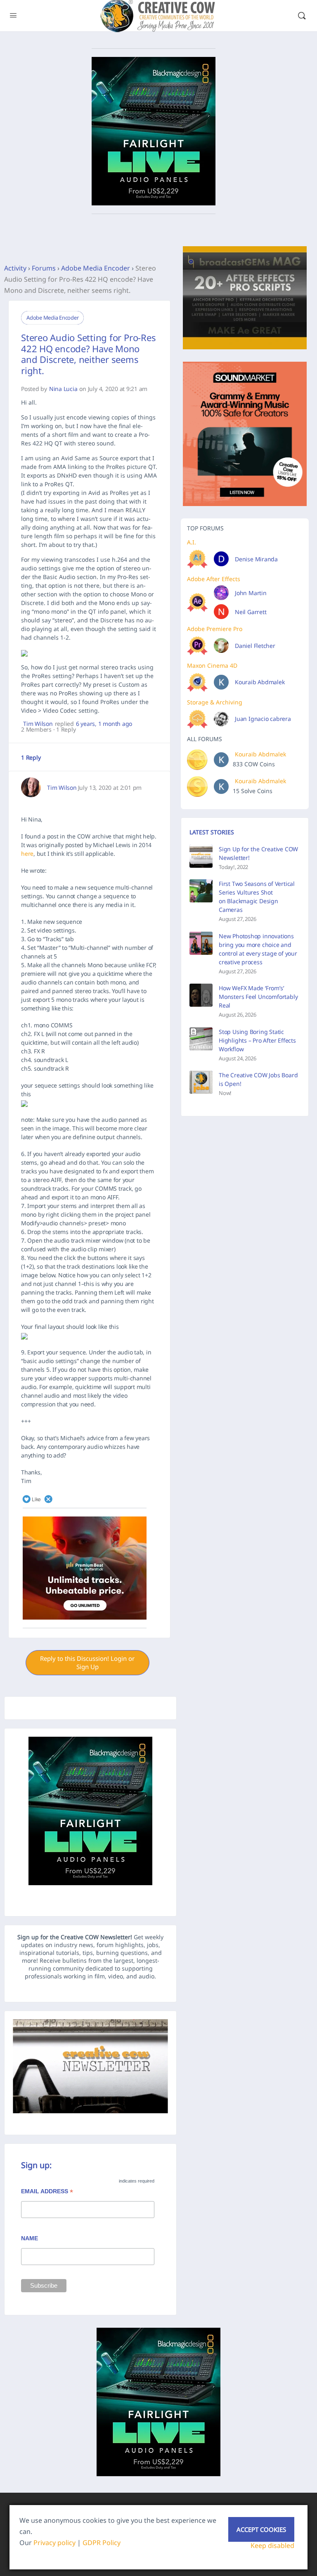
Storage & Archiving (215, 702)
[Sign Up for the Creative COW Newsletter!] (201, 856)
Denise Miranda (256, 559)
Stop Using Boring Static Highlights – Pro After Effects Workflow (257, 1040)
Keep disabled (272, 2545)
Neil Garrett (251, 612)
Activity (15, 268)
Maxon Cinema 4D (212, 665)
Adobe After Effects (214, 579)
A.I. (192, 542)
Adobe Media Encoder (96, 268)
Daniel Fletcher (255, 646)
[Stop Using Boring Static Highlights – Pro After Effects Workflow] (201, 1039)
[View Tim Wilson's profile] (31, 787)
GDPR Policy (102, 2543)
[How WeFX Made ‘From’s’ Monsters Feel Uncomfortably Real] (201, 995)
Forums (44, 268)
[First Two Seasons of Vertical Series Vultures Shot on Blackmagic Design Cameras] (201, 891)
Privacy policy (54, 2543)
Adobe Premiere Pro (215, 629)
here (27, 854)
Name (30, 2238)
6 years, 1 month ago (104, 724)
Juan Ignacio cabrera (263, 719)
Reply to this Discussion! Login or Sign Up (87, 1662)
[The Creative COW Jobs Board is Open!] (201, 1082)
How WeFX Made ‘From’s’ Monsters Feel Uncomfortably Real (258, 997)
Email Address (47, 2192)
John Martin (251, 593)
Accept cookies (261, 2529)
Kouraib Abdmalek (260, 682)
